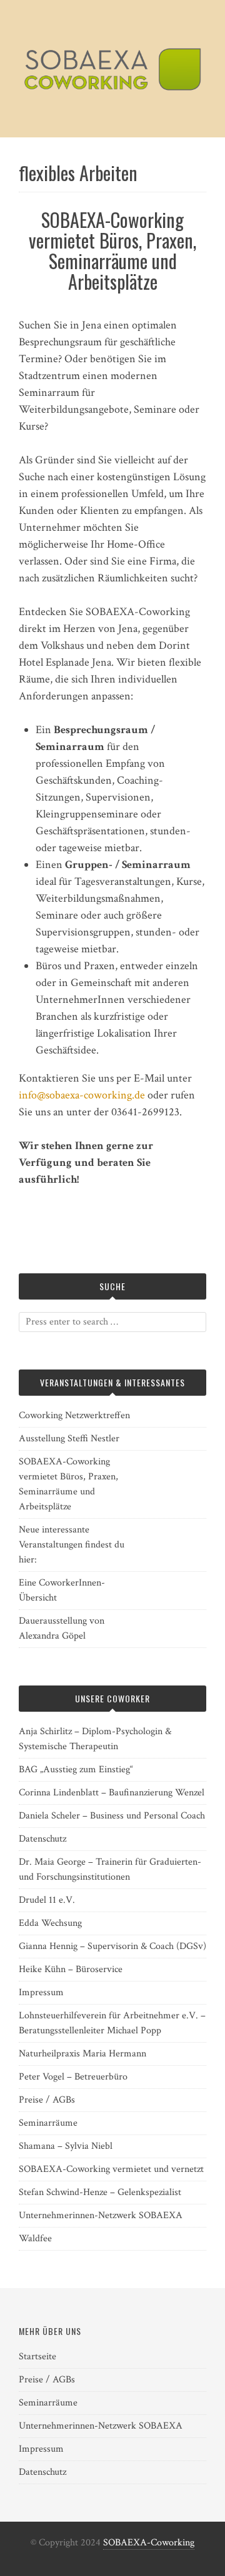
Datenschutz (42, 1839)
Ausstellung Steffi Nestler (69, 1439)
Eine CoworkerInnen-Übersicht (62, 1590)
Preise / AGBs (47, 2100)
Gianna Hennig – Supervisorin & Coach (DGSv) (112, 1946)
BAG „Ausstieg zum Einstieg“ (76, 1769)
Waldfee (35, 2238)
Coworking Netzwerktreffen (74, 1415)
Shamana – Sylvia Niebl (66, 2146)
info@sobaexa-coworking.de (82, 1095)
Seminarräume (48, 2123)
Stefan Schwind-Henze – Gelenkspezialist (100, 2192)
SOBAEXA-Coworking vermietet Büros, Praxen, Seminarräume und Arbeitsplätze (112, 250)
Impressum (41, 1992)
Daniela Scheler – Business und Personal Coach (112, 1816)
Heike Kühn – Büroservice (71, 1969)
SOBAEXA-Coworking (149, 2543)
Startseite (37, 2356)
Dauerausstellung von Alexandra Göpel (62, 1628)
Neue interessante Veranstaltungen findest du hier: (72, 1545)
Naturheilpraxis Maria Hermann (82, 2054)
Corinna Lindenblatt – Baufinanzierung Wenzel (112, 1793)
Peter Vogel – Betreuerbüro (73, 2077)
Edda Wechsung (50, 1923)
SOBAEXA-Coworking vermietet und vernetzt (111, 2169)
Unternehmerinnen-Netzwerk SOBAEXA (101, 2215)
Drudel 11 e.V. (47, 1900)
